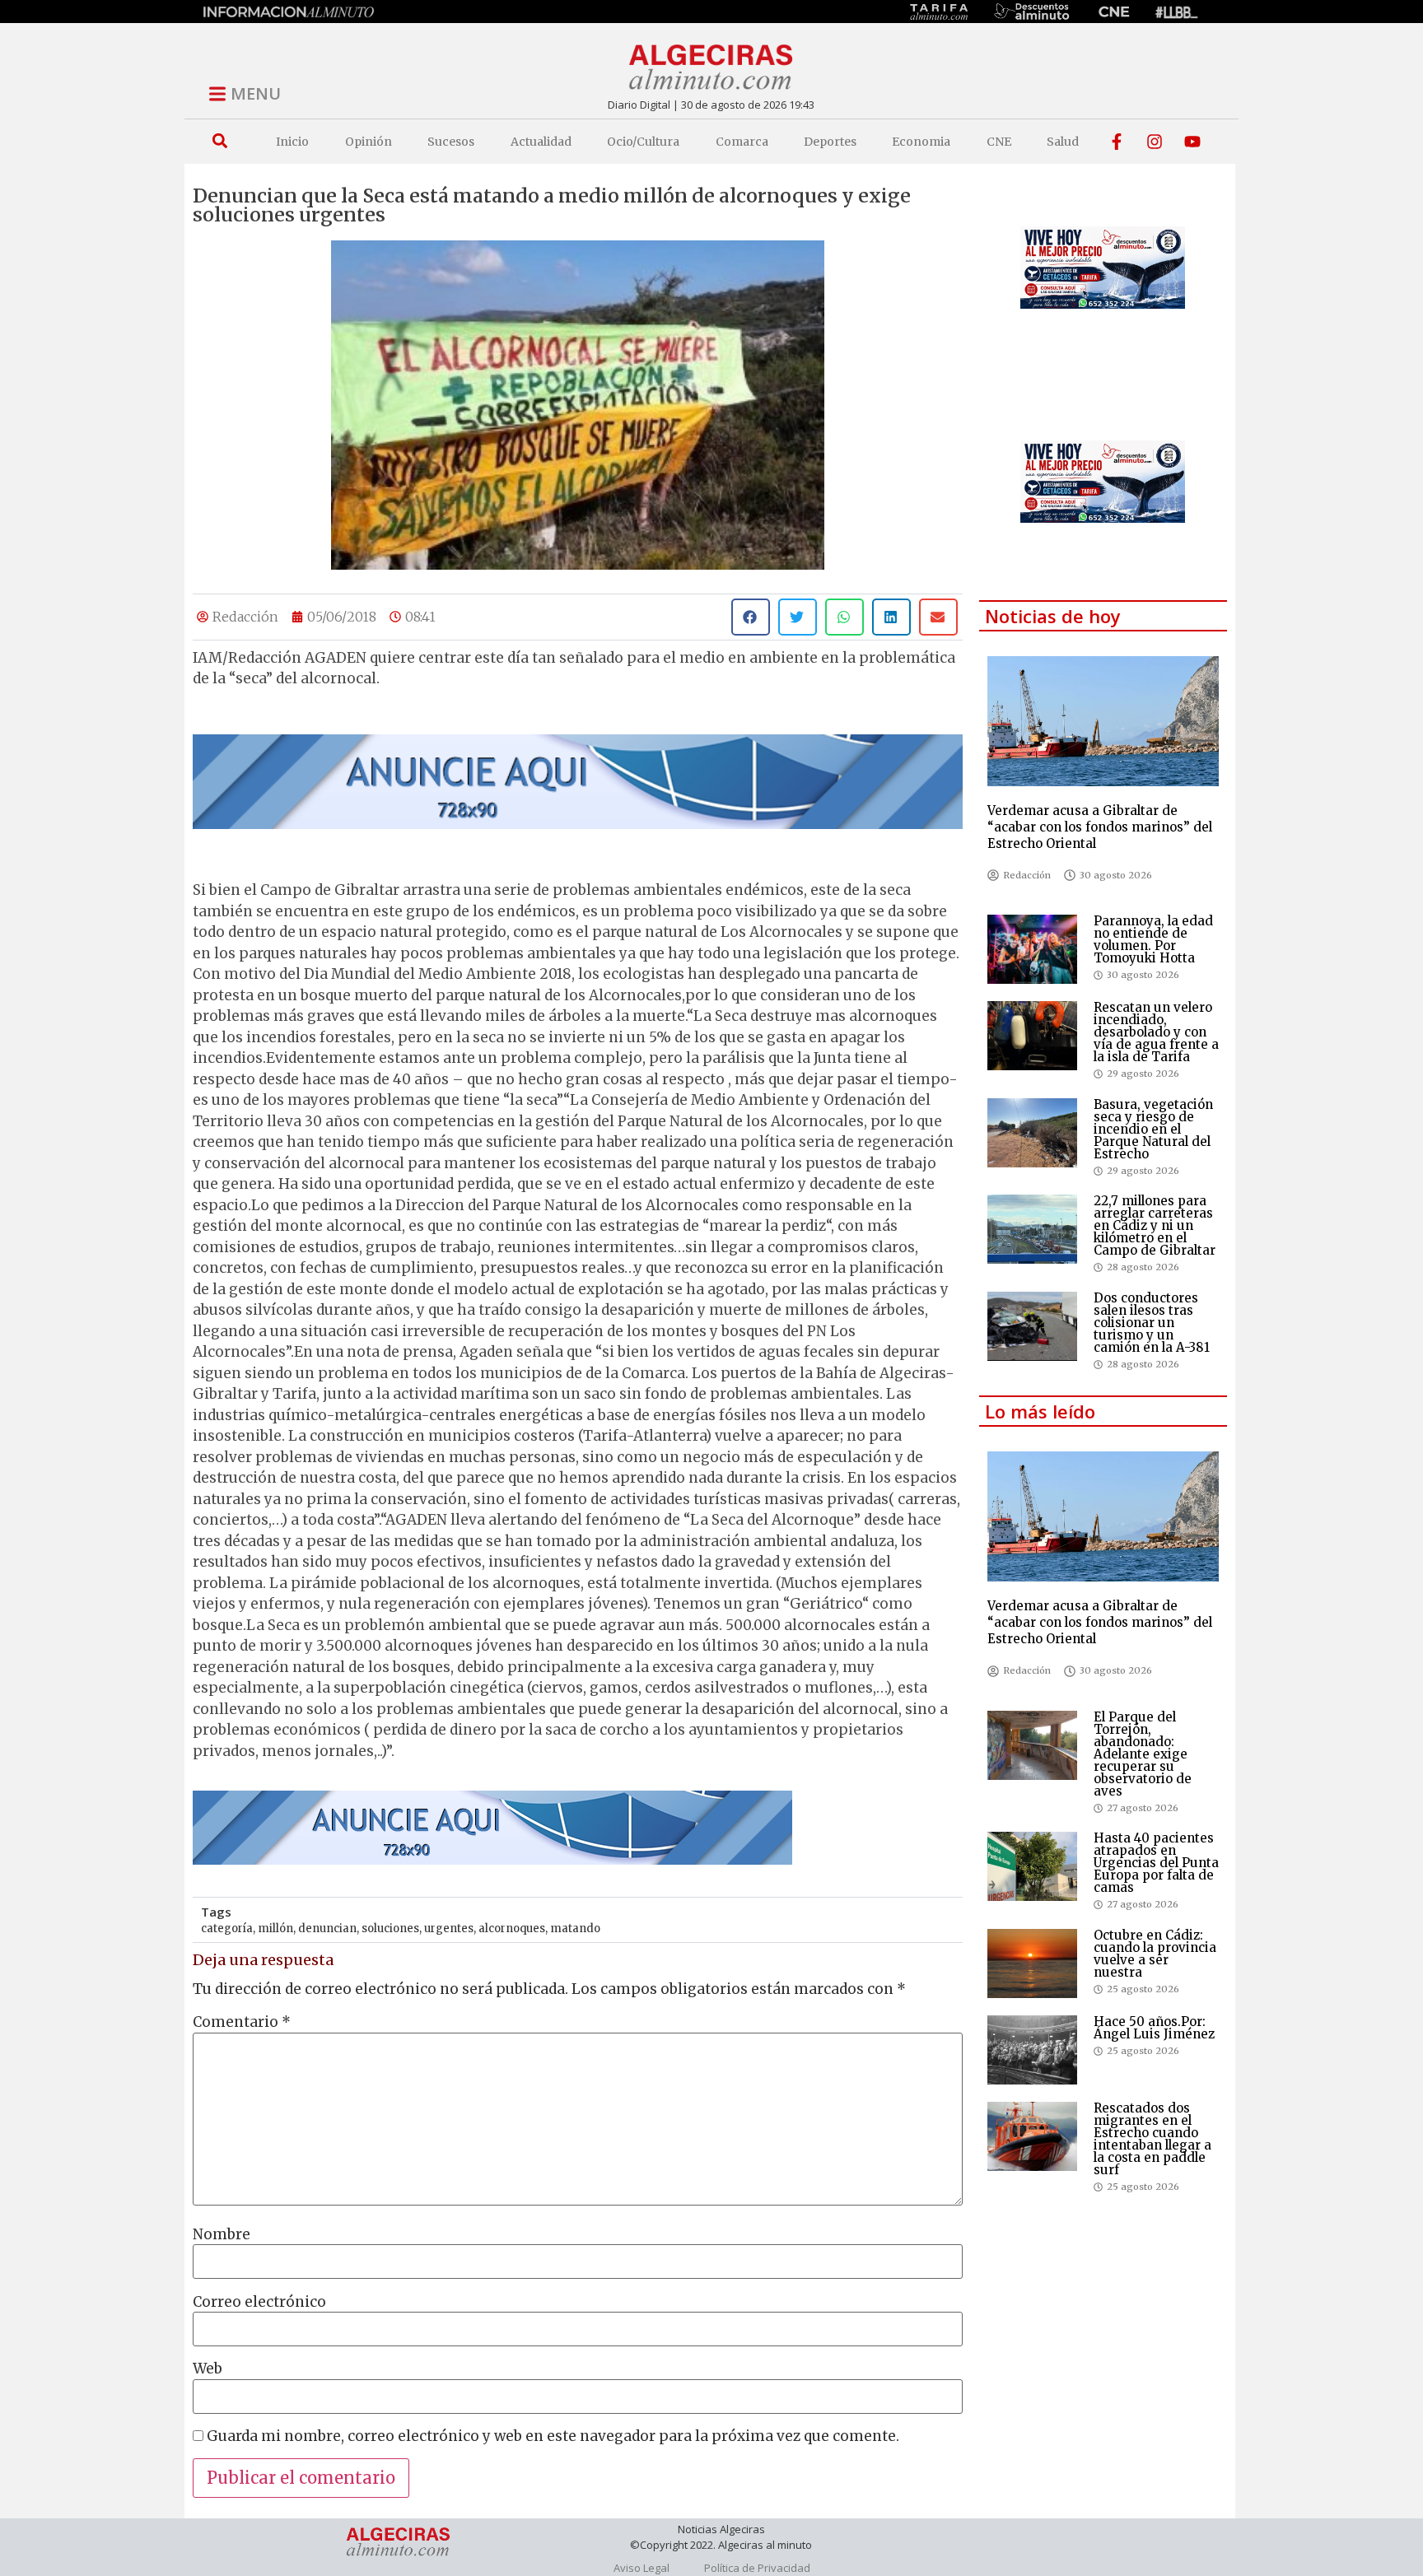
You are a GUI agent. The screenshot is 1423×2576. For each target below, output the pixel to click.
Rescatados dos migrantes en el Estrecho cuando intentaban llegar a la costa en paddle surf (1152, 2139)
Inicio (292, 142)
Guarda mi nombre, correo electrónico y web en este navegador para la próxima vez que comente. (553, 2436)
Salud (1063, 142)
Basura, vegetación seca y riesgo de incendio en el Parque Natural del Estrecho (1153, 1129)
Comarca (742, 142)
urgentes (449, 1929)
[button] (219, 141)
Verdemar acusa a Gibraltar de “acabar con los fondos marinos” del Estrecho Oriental (1100, 827)
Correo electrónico (259, 2302)
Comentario (242, 2022)
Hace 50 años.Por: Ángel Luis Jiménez (1154, 2028)
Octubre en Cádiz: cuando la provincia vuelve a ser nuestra (1155, 1954)
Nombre (222, 2235)
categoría (227, 1929)
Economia (921, 142)
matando (575, 1929)
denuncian (327, 1929)
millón (275, 1929)
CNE (999, 142)
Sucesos (451, 142)
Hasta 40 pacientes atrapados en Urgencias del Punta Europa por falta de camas (1156, 1863)
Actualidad (541, 142)
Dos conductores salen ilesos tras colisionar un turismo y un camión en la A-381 (1152, 1323)
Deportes (830, 142)
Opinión (369, 142)
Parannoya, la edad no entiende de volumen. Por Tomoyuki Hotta (1153, 939)
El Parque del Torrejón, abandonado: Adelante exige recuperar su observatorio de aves (1143, 1754)
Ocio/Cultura (643, 142)
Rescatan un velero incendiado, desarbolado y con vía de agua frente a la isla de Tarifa (1156, 1032)
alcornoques (512, 1929)
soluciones (390, 1929)
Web (208, 2369)
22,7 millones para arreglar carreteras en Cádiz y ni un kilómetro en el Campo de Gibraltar (1155, 1225)
